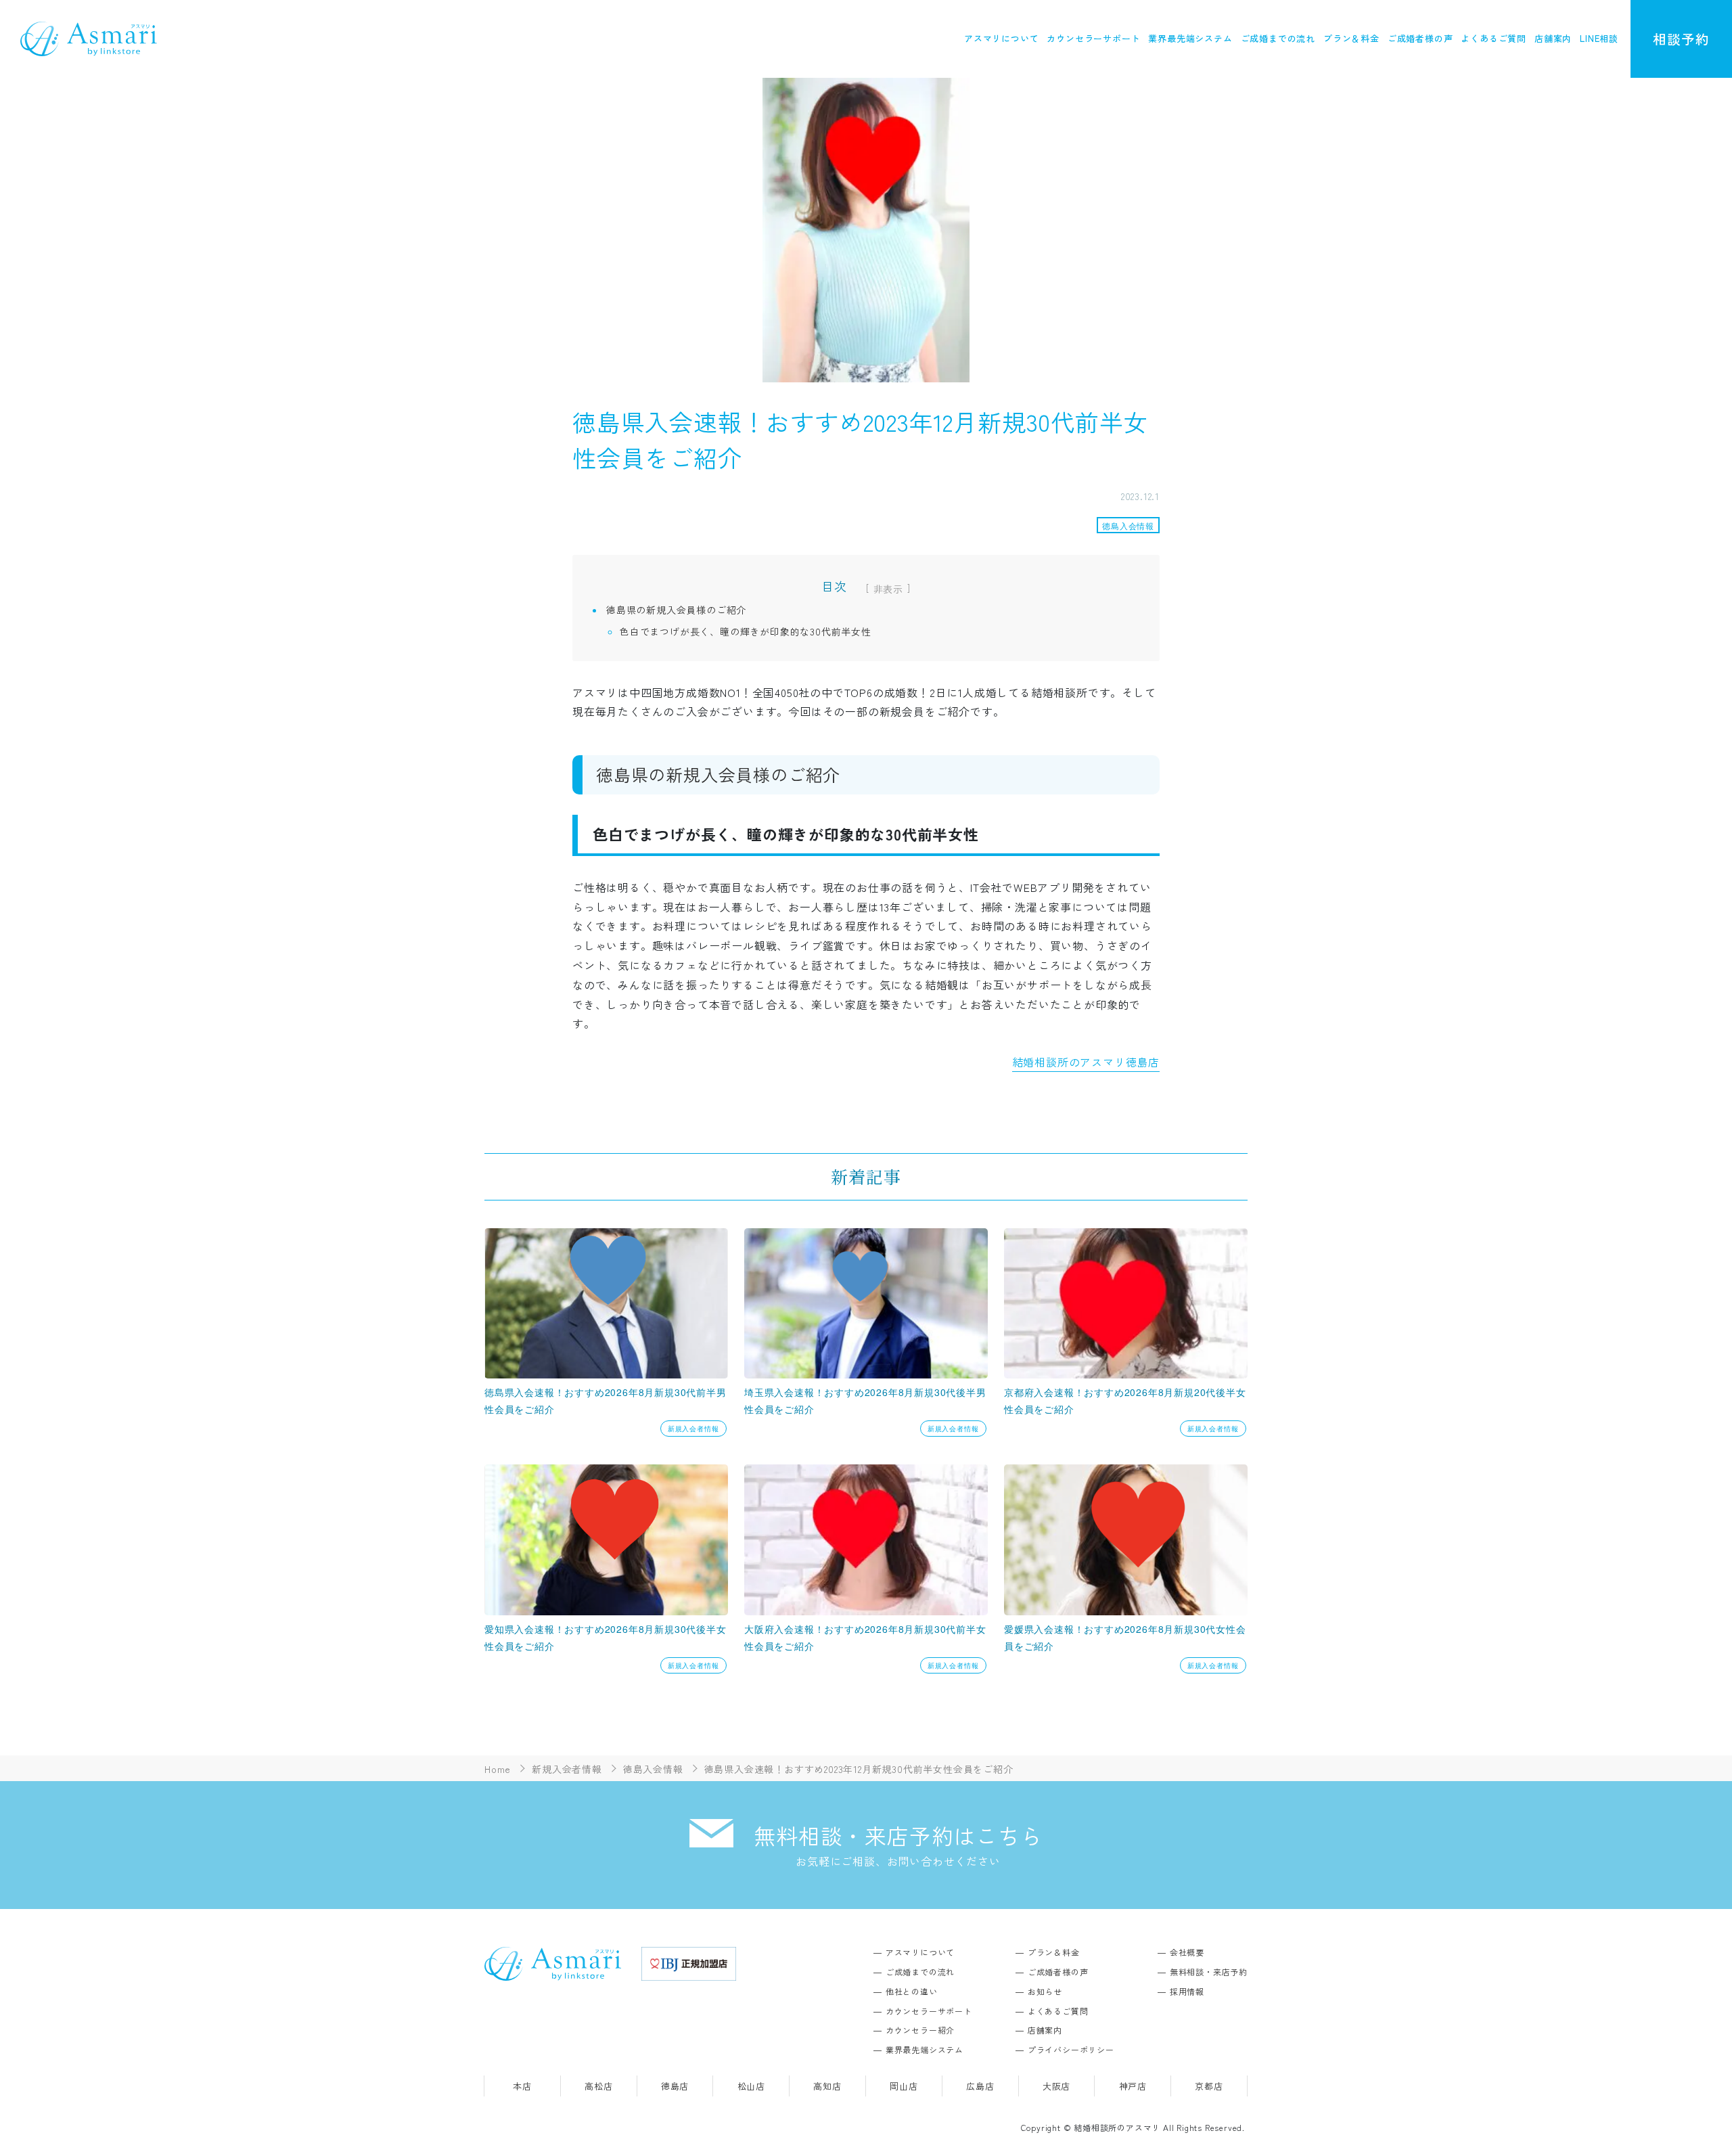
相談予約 (1681, 39)
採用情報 (1187, 1991)
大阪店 (1056, 2086)
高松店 (598, 2086)
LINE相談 (1599, 38)
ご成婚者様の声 (1420, 38)
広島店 (980, 2086)
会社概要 (1187, 1952)
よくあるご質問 (1494, 38)
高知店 (827, 2086)
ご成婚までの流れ (1278, 38)
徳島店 (675, 2086)
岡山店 (904, 2086)
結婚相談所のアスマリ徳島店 (1086, 1062)
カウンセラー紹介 (920, 2030)
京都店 (1209, 2086)
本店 (522, 2086)
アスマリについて (1001, 38)
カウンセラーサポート (1093, 38)
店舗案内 (1553, 38)
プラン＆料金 (1351, 38)
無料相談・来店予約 (1209, 1972)
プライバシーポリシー (1071, 2049)
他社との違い (912, 1991)
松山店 (751, 2086)
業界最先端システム (1190, 38)
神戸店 (1133, 2086)
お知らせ (1045, 1991)
